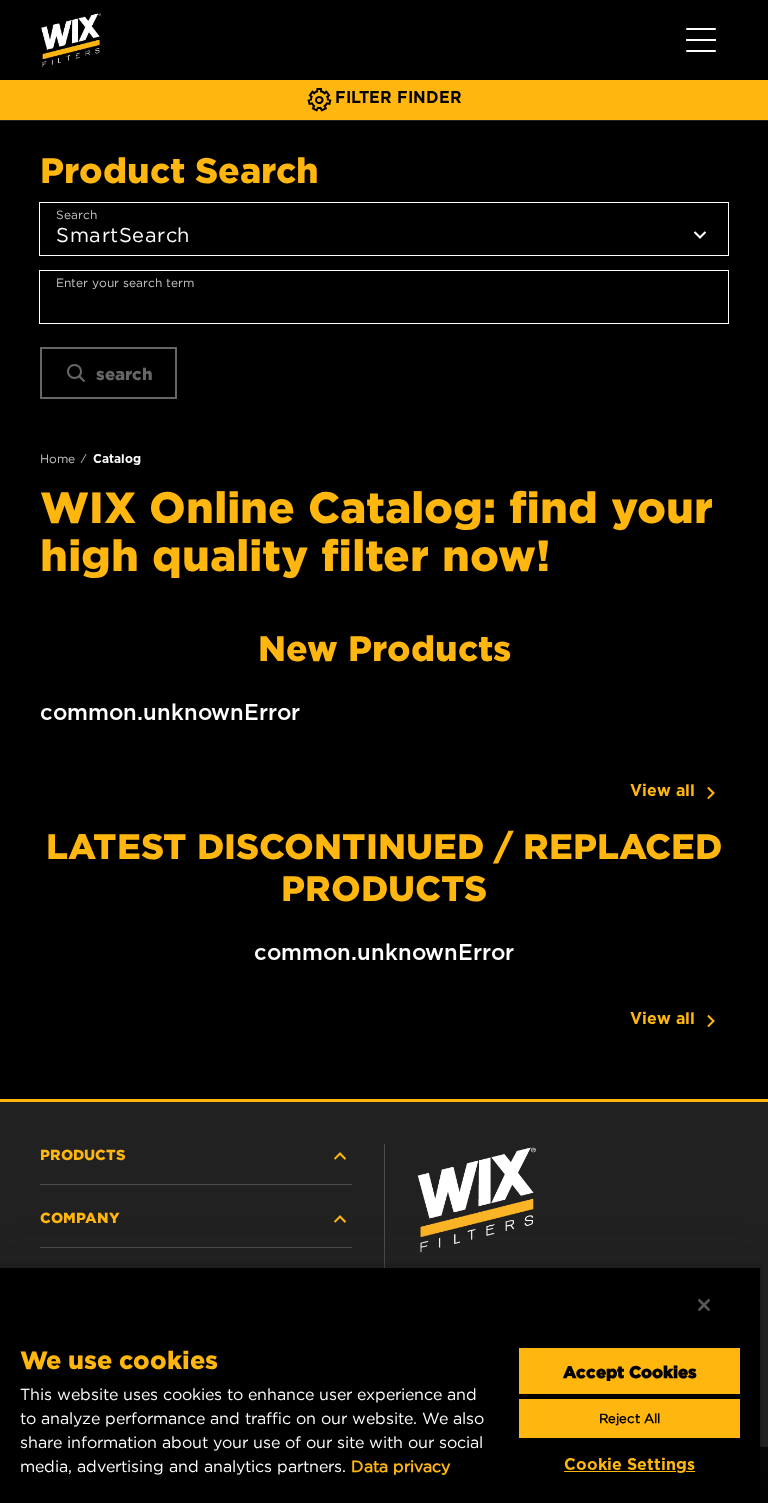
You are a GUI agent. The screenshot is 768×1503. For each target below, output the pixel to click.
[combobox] (384, 297)
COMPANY (80, 1217)
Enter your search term (125, 282)
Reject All (629, 1418)
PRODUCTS (83, 1154)
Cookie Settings (629, 1464)
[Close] (704, 1305)
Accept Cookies (630, 1371)
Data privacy (400, 1466)
